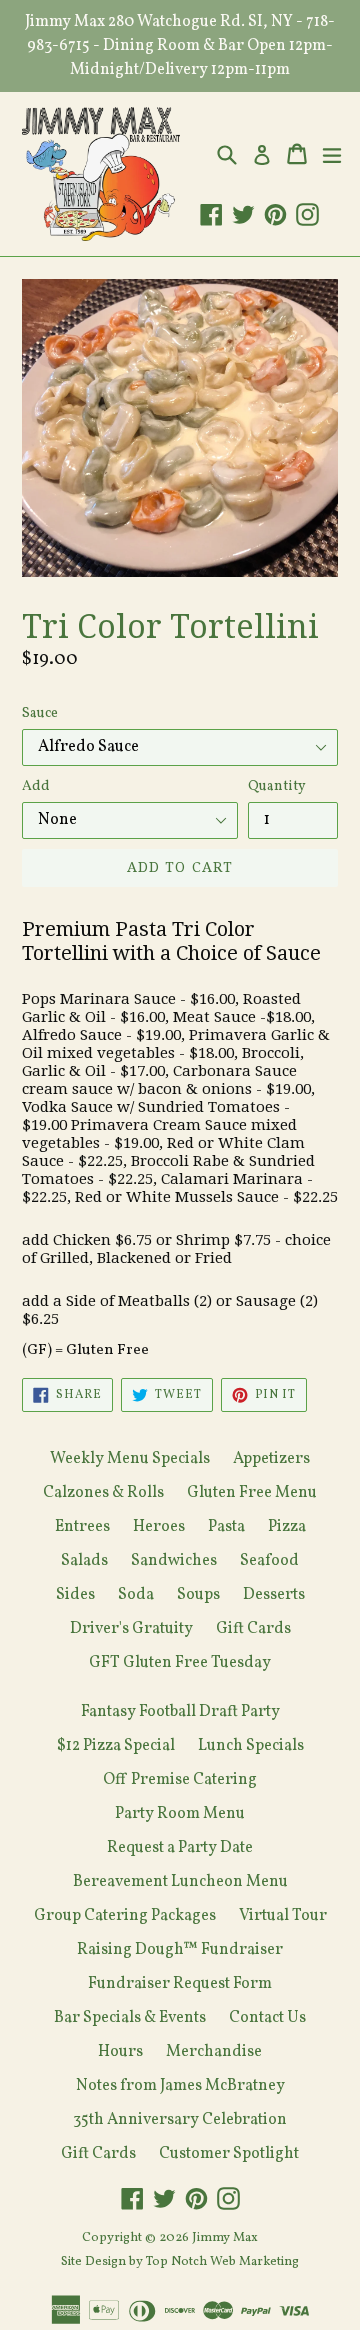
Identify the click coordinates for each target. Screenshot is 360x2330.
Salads (84, 1561)
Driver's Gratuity (131, 1629)
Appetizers (271, 1459)
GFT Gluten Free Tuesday (180, 1663)
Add (36, 786)
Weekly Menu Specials (130, 1459)
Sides (75, 1595)
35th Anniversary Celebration (180, 2120)
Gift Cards (253, 1629)
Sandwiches (174, 1561)
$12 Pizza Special (116, 1746)
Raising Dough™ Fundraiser (180, 1950)
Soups (198, 1595)
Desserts (274, 1595)
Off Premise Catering (180, 1780)
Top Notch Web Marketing (221, 2262)
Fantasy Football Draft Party (180, 1712)
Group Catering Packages (125, 1916)
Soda (136, 1595)
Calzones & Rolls (103, 1493)
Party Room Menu (180, 1814)
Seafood (269, 1561)
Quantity (277, 786)
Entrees (82, 1527)
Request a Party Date (180, 1848)
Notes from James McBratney (180, 2086)
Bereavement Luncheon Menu (180, 1882)
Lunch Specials (251, 1746)
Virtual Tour (283, 1916)
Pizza (287, 1527)
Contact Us (267, 2018)
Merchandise (214, 2052)
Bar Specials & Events (130, 2018)
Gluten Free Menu (252, 1493)
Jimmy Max (225, 2238)
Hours (120, 2052)
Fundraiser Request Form (180, 1984)
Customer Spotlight (229, 2154)
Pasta (226, 1527)
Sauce (40, 713)
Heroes (159, 1527)
